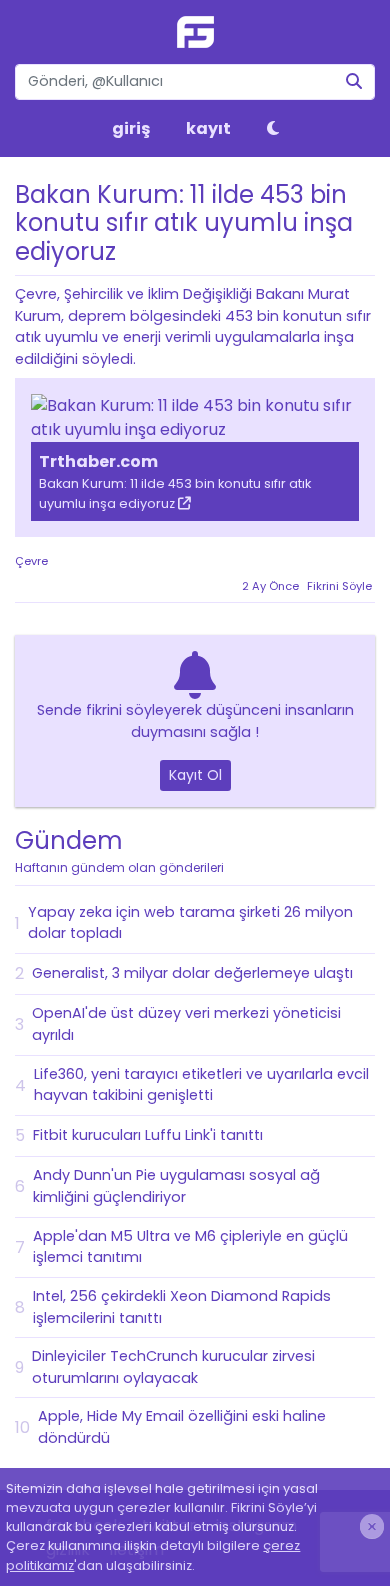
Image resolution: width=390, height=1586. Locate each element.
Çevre (31, 561)
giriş (131, 128)
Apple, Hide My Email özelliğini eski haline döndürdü (182, 1427)
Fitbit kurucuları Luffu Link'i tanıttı (148, 1135)
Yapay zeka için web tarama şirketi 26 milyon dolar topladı (190, 923)
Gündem (119, 850)
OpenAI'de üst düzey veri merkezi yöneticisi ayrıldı (186, 1024)
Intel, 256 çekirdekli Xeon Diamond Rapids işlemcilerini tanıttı (182, 1307)
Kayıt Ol (195, 775)
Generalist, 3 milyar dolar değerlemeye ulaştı (192, 973)
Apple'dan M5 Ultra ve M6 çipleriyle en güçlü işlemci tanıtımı (190, 1247)
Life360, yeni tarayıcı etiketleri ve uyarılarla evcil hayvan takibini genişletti (201, 1085)
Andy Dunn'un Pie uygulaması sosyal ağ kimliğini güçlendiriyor (176, 1186)
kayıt (208, 128)
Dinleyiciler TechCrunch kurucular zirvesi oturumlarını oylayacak (173, 1367)
